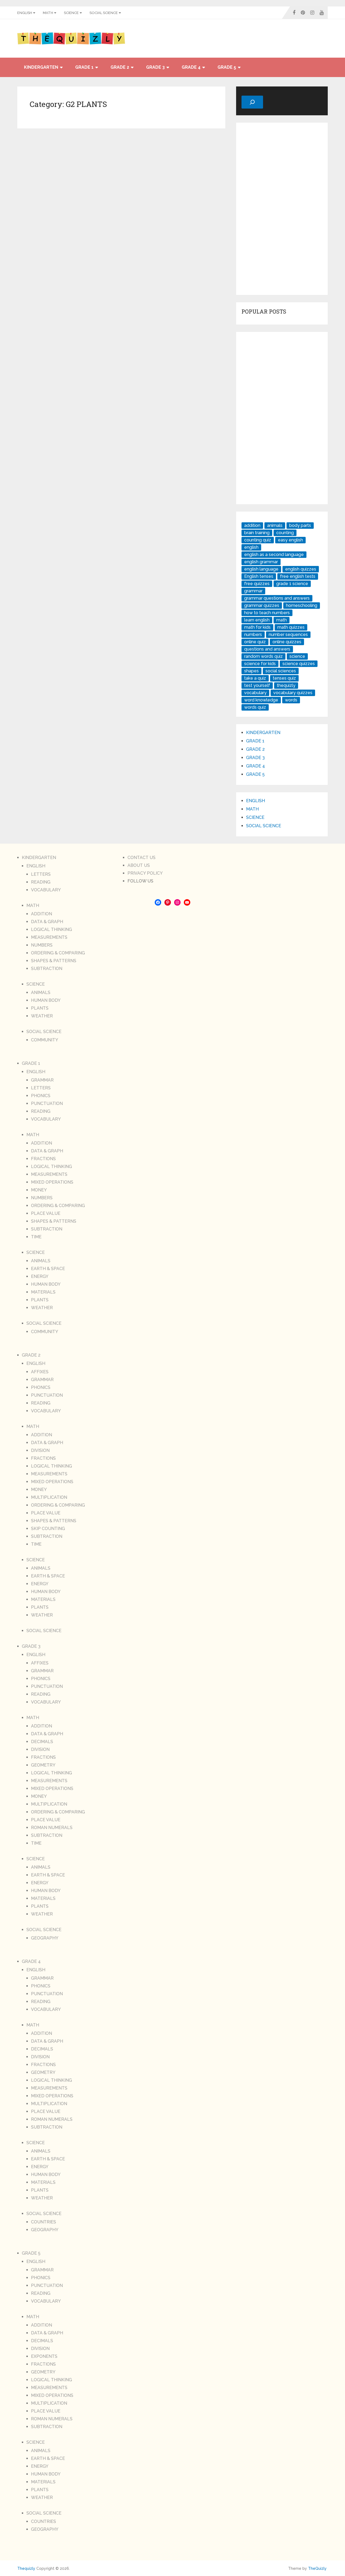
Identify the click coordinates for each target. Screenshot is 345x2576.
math (282, 620)
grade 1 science (292, 584)
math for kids (257, 627)
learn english (257, 620)
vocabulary (255, 693)
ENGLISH (25, 13)
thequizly (286, 685)
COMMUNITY (45, 1040)
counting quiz (258, 540)
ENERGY (40, 1276)
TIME (36, 1237)
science (297, 656)
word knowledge (261, 700)
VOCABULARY (46, 890)
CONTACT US (142, 858)
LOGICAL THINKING (51, 929)
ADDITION (42, 914)
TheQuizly (317, 2568)
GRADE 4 (191, 67)
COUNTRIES (44, 2222)
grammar (253, 591)
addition (252, 525)
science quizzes (299, 664)
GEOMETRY (43, 1765)
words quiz (255, 707)
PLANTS (40, 1008)
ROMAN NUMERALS (52, 1828)
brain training (257, 533)
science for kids (260, 664)
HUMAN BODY (46, 1000)
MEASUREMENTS (49, 937)
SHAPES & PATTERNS (54, 961)
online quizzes (287, 642)
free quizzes (257, 584)
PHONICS (41, 1096)
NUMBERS (42, 945)
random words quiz (263, 656)
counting (285, 533)
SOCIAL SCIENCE (104, 13)
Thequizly (26, 2568)
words (291, 700)
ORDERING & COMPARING (58, 953)
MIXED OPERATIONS (52, 1182)
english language (261, 569)
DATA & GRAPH (47, 922)
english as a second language (274, 555)
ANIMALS (41, 992)
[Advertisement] (282, 209)
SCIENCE (71, 13)
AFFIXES (40, 1372)
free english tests (298, 576)
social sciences (281, 671)
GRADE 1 (84, 67)
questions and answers (267, 649)
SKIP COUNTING (48, 1529)
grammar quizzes (262, 605)
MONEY (39, 1190)
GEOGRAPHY (45, 1938)
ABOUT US (139, 865)
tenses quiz (284, 678)
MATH (48, 13)
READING (41, 882)
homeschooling (302, 605)
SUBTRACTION (47, 969)
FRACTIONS (43, 1159)
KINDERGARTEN (41, 67)
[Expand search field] (252, 102)
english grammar (261, 562)
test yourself (257, 685)
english (251, 547)
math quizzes (291, 627)
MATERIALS (43, 1292)
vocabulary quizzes (293, 693)
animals (275, 525)
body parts (300, 525)
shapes (251, 671)
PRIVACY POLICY (145, 873)
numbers (253, 635)
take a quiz (255, 678)
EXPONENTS (44, 2356)
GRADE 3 (155, 67)
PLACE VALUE (46, 1213)
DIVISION (40, 1450)
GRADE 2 (120, 67)
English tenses (259, 576)
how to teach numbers (267, 613)
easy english (290, 540)
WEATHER (42, 1016)
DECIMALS (42, 1742)
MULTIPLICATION (49, 1497)
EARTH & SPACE (48, 1269)
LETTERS (41, 874)
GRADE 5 (227, 67)
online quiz (255, 642)
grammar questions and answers (277, 598)
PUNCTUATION (47, 1103)
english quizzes (301, 569)
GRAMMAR (42, 1080)
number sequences (288, 635)
